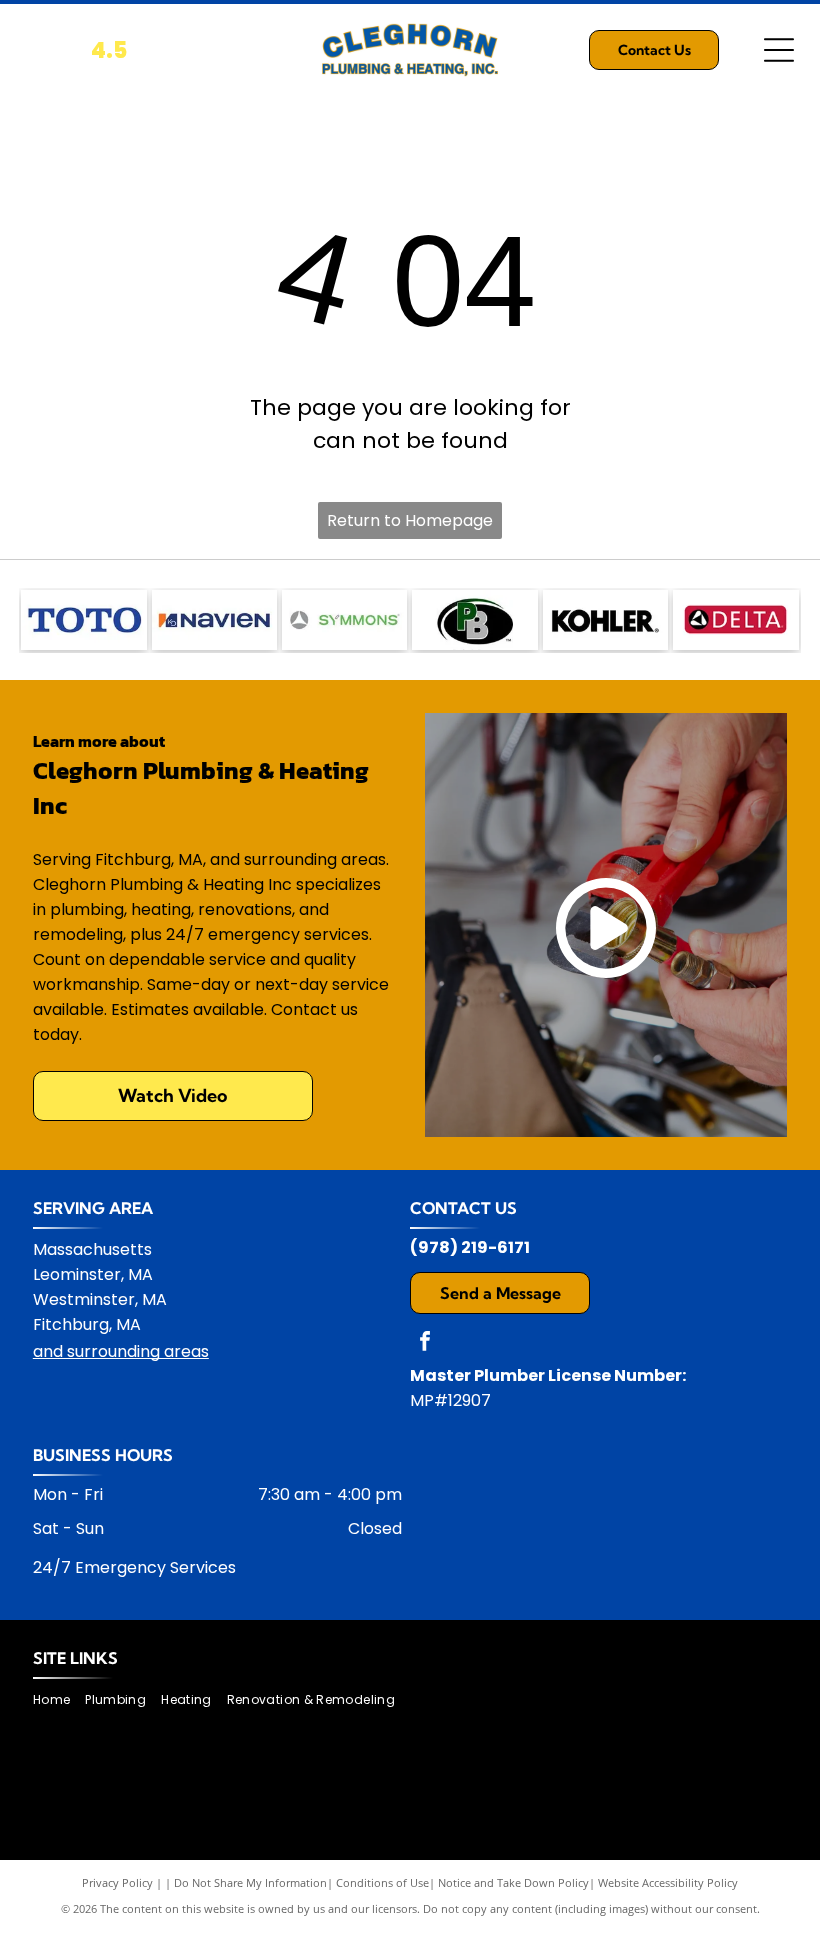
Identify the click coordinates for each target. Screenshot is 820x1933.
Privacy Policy (117, 1882)
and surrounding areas (121, 1351)
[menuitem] (59, 1700)
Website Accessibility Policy (668, 1882)
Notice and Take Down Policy (513, 1882)
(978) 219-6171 (470, 1247)
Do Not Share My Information (250, 1882)
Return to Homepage (410, 520)
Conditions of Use (382, 1882)
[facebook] (425, 1343)
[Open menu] (779, 50)
